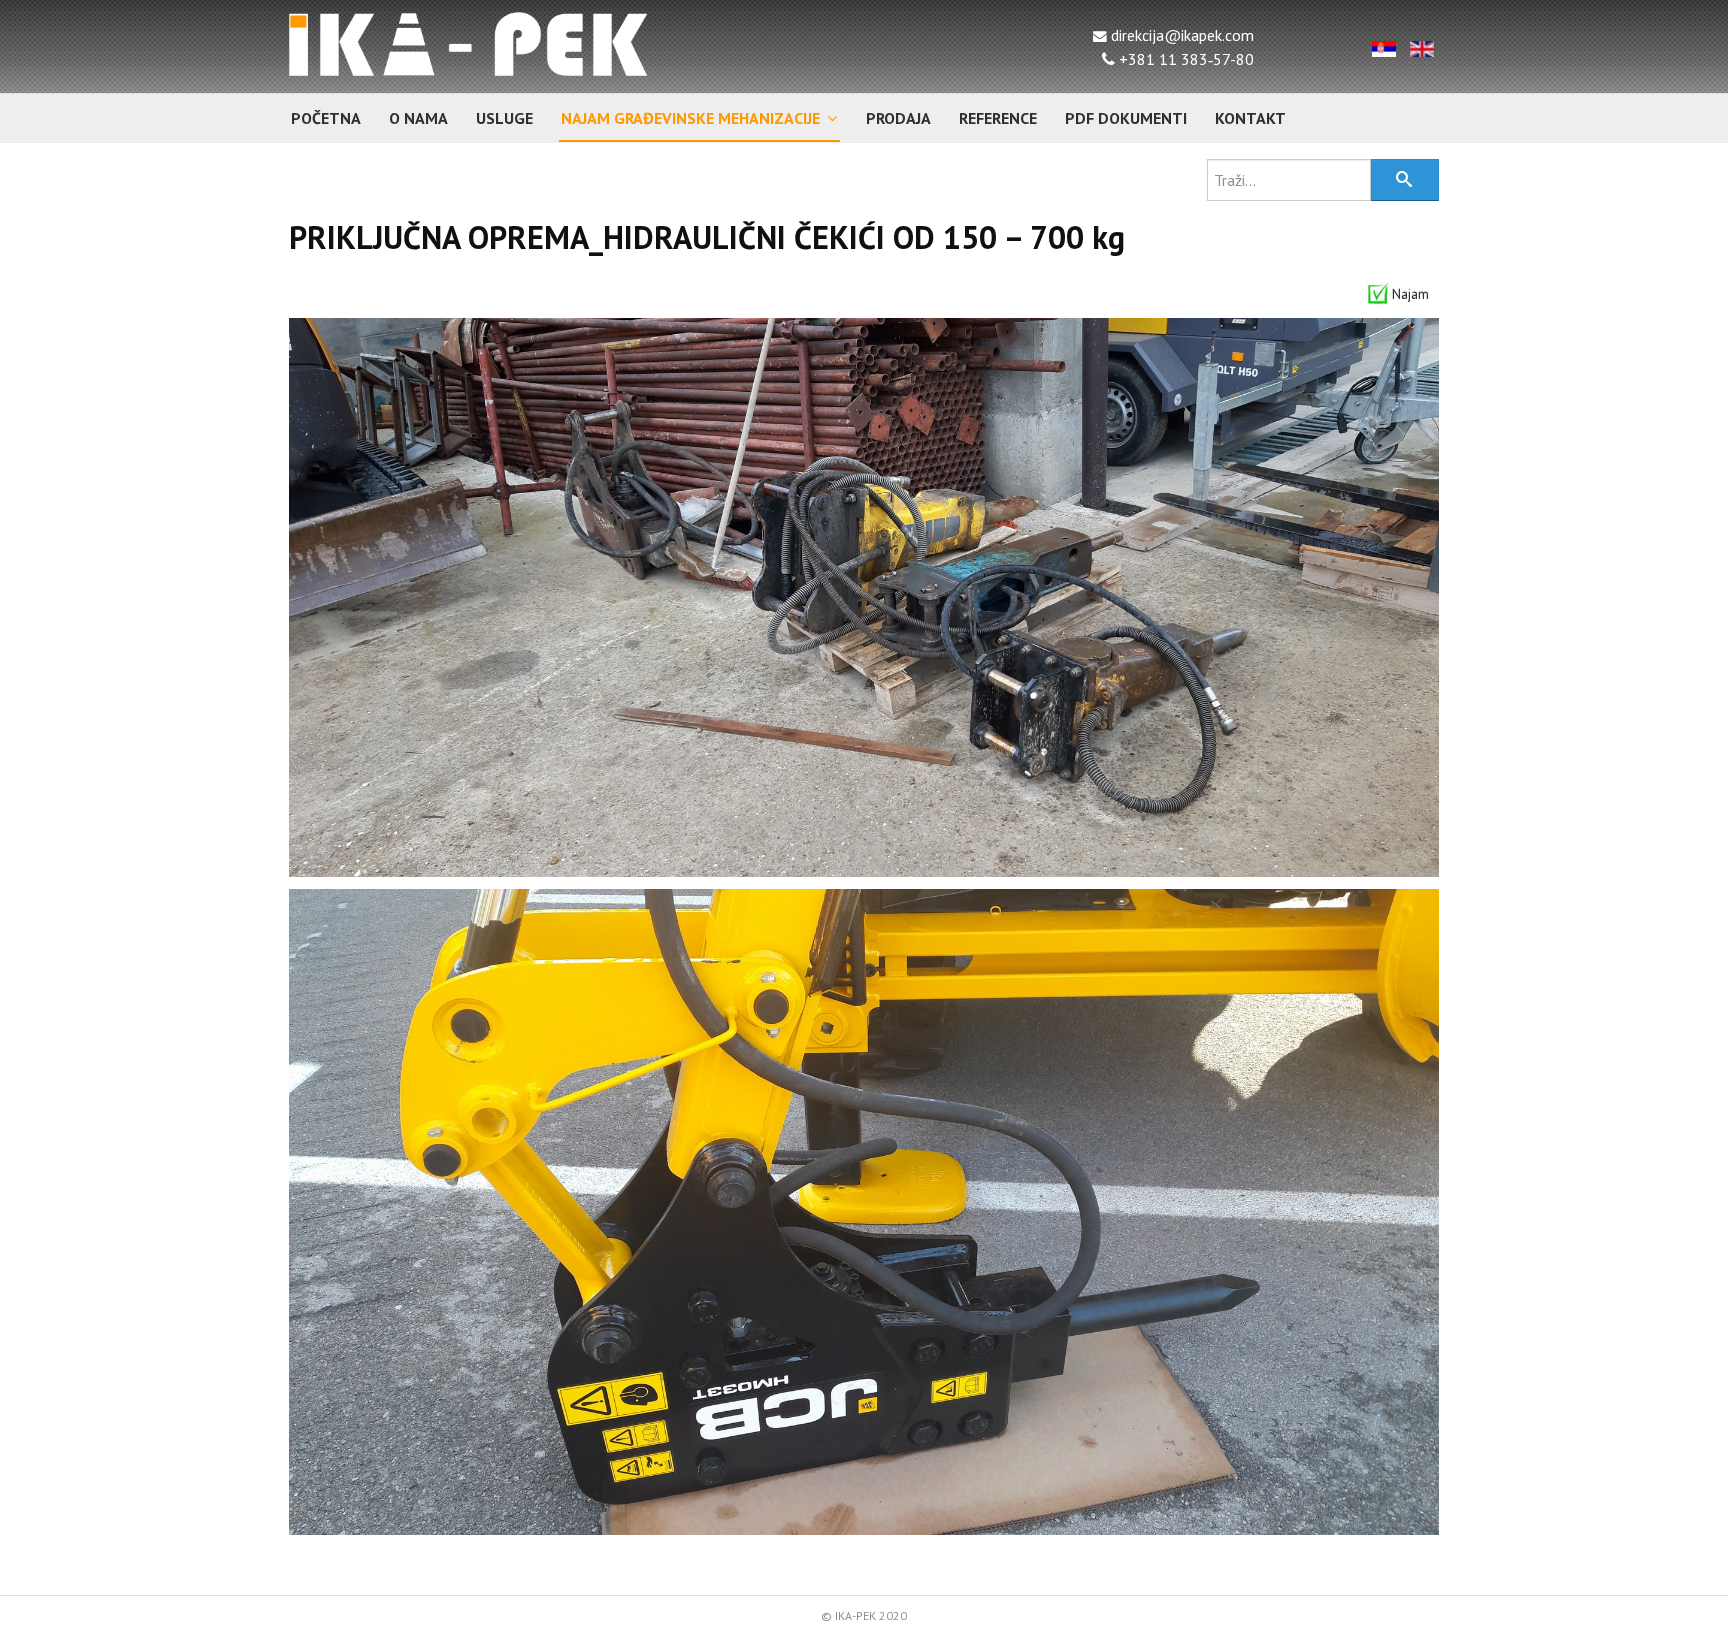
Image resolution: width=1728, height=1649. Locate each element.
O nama (418, 118)
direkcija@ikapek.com (1180, 35)
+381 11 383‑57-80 (1184, 59)
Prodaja (898, 118)
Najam (1410, 294)
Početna (326, 118)
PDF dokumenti (1126, 118)
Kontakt (1250, 118)
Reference (998, 118)
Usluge (504, 118)
